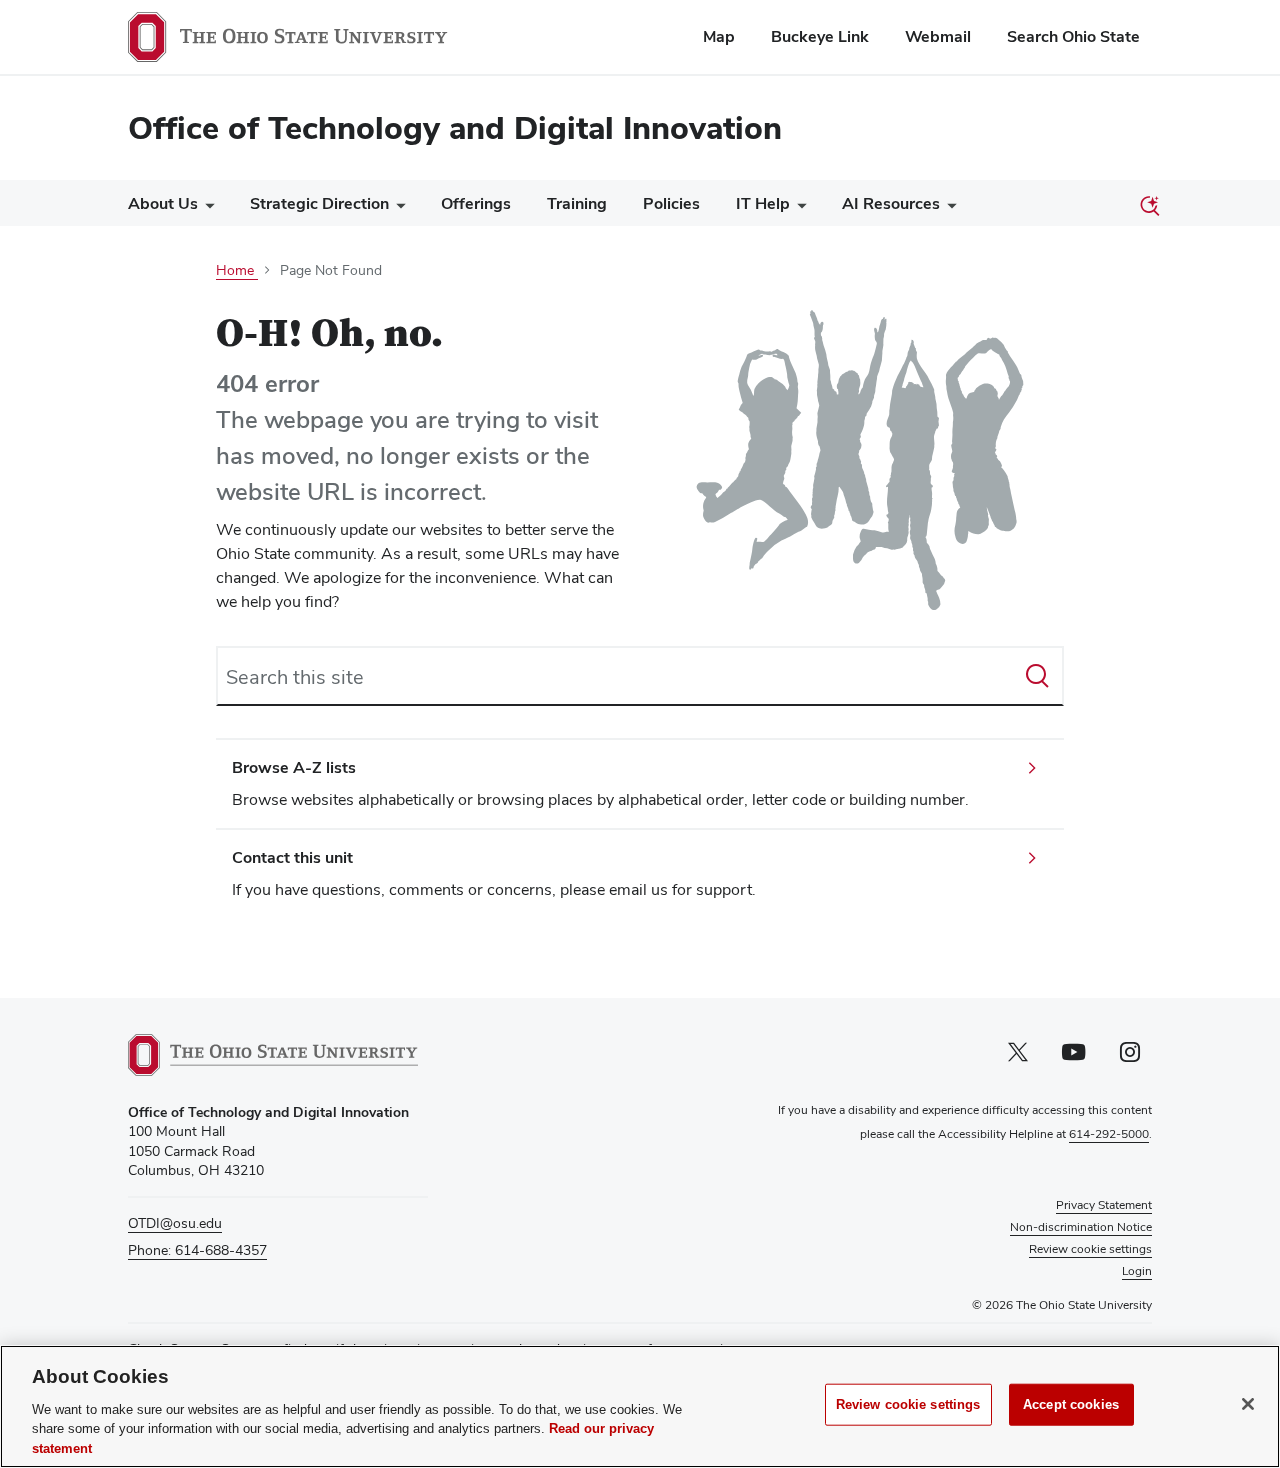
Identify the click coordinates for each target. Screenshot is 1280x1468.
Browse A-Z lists (294, 767)
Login (1137, 1271)
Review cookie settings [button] (1090, 1249)
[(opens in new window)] (273, 1055)
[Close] (1248, 1404)
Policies (671, 203)
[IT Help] (798, 208)
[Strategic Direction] (397, 208)
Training (577, 203)
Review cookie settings (908, 1404)
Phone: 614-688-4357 (197, 1250)
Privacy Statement (1104, 1205)
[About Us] (206, 208)
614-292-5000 (1109, 1134)
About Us (163, 203)
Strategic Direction (319, 203)
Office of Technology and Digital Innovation (455, 127)
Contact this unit (292, 857)
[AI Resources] (948, 208)
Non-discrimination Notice (1081, 1227)
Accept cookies (1071, 1404)
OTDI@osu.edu (175, 1223)
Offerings (476, 203)
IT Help (763, 203)
